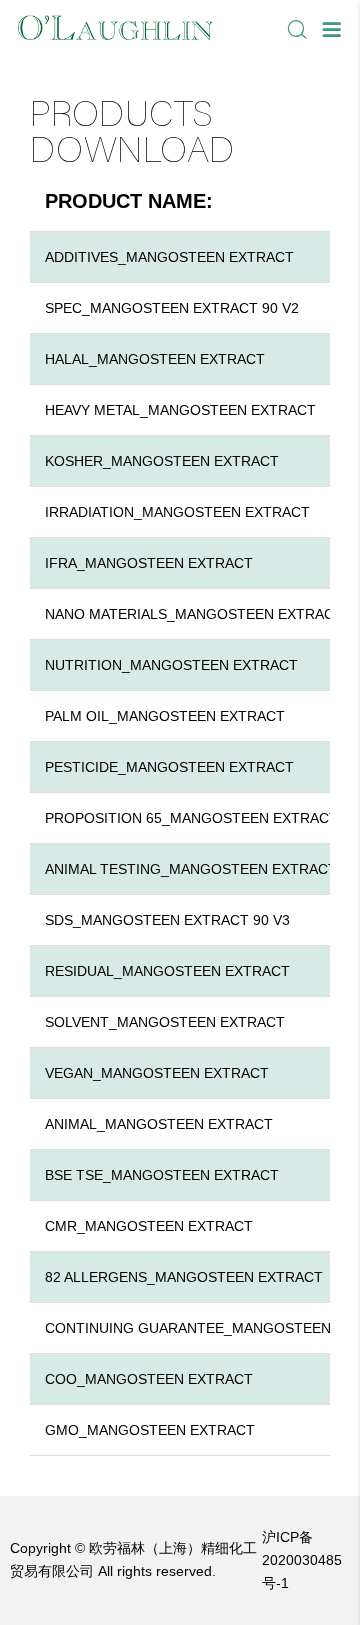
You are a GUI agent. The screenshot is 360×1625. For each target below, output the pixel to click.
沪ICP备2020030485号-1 (302, 1560)
